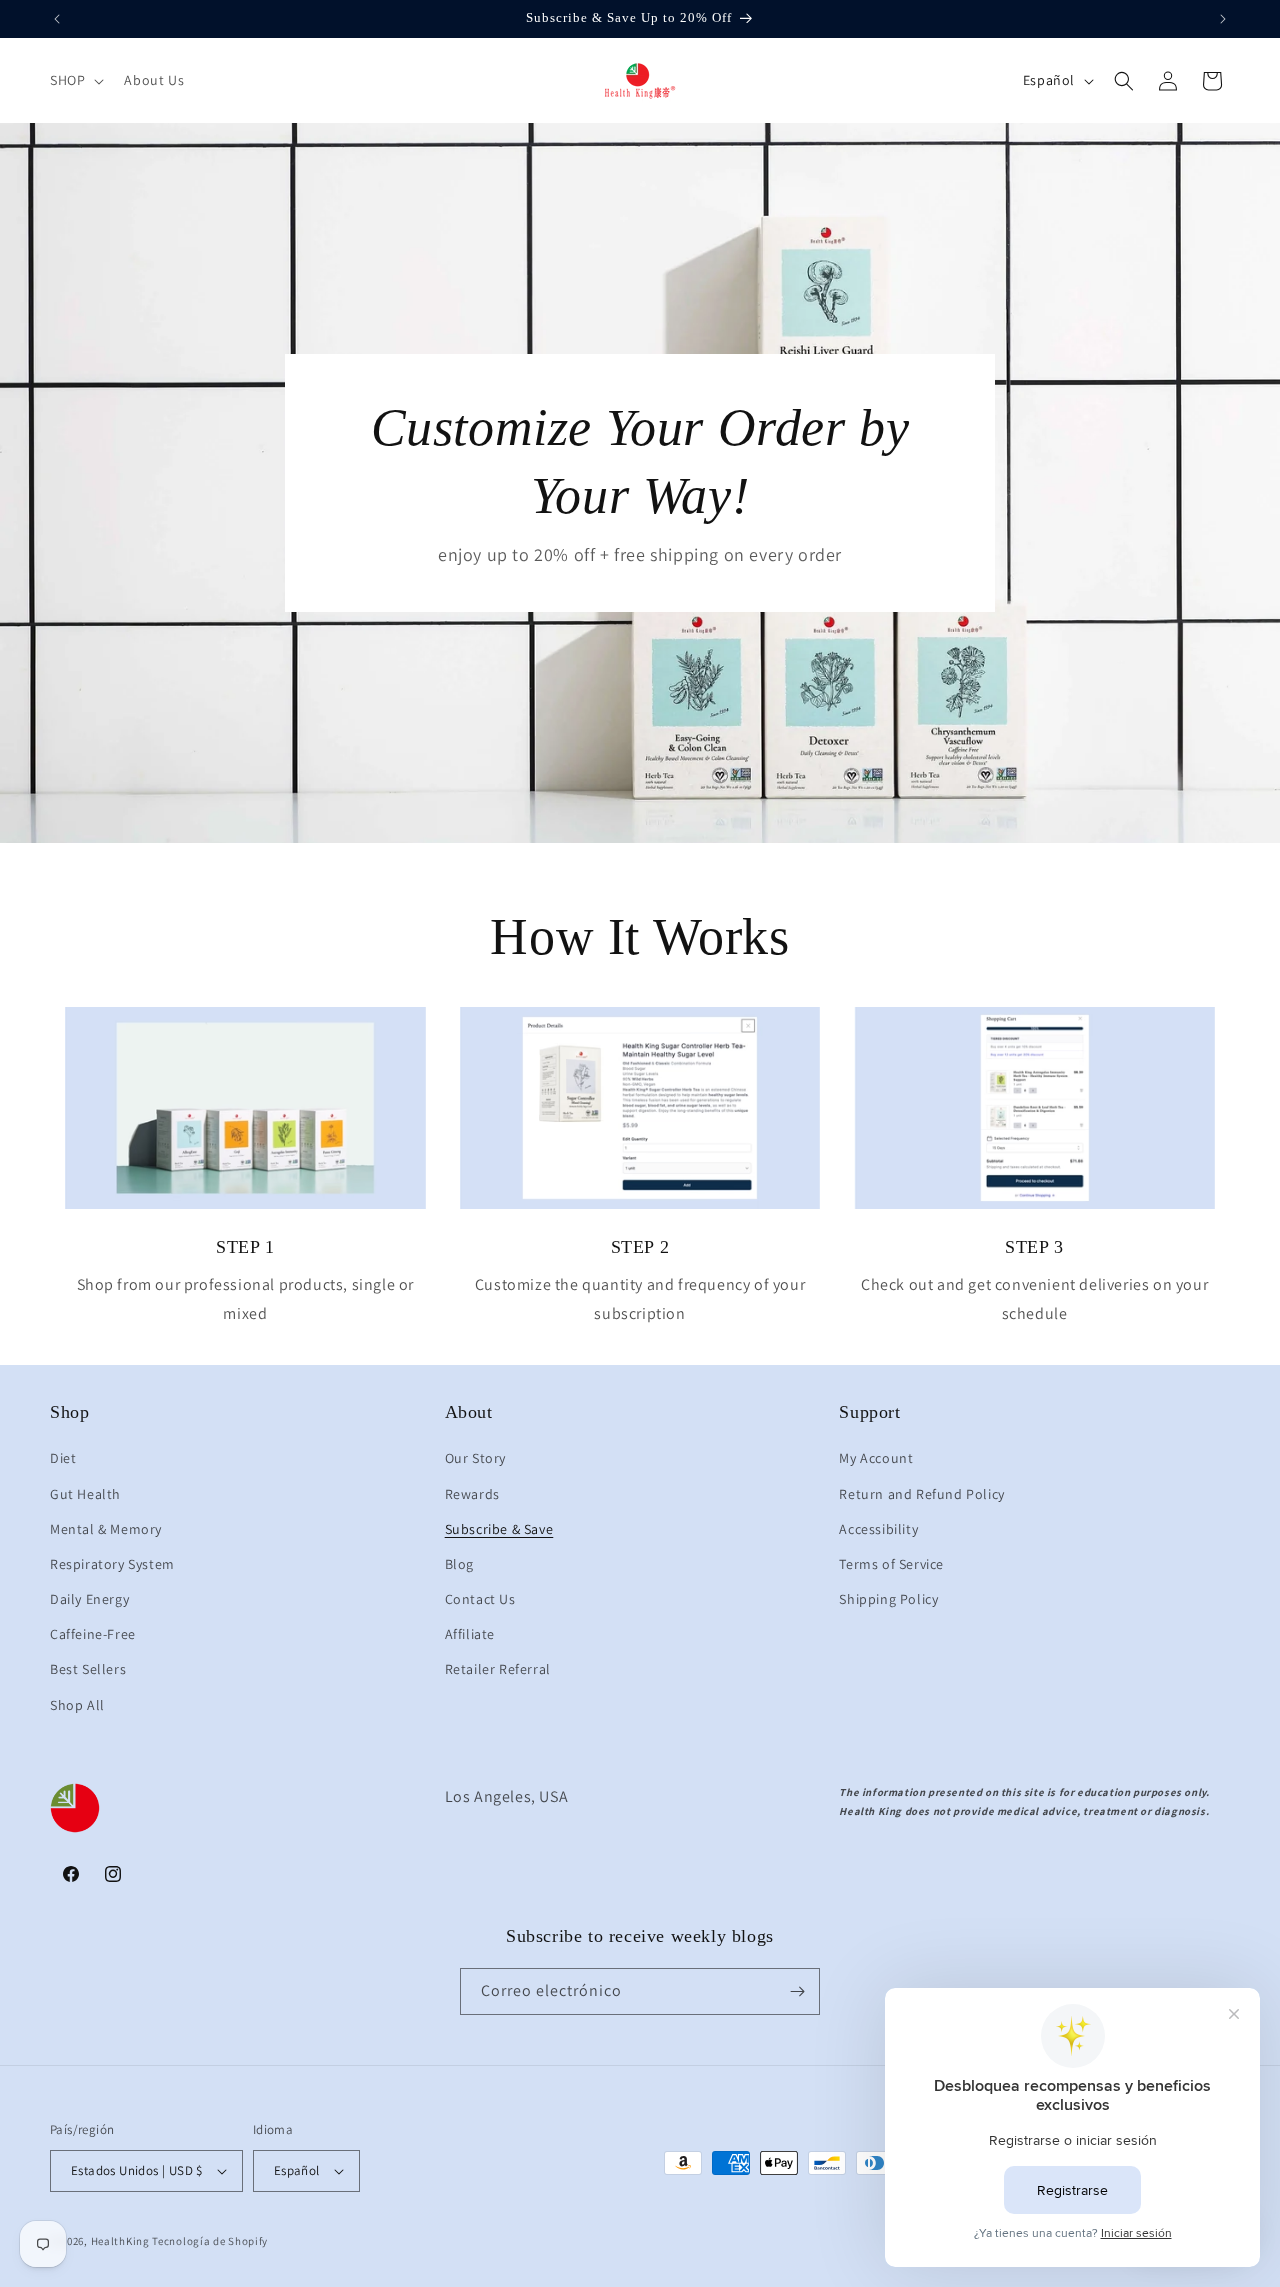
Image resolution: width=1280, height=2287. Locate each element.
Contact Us (480, 1599)
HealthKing (120, 2241)
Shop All (77, 1705)
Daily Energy (89, 1599)
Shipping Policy (888, 1599)
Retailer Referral (498, 1669)
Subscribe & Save (499, 1529)
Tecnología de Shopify (210, 2241)
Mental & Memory (106, 1529)
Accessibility (878, 1529)
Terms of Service (891, 1564)
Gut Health (85, 1494)
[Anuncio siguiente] (1223, 19)
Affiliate (470, 1634)
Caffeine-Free (93, 1634)
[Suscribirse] (797, 1991)
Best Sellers (88, 1669)
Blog (459, 1564)
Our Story (475, 1458)
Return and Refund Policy (921, 1494)
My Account (876, 1458)
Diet (63, 1458)
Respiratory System (112, 1564)
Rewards (472, 1494)
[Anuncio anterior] (57, 19)
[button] (75, 80)
